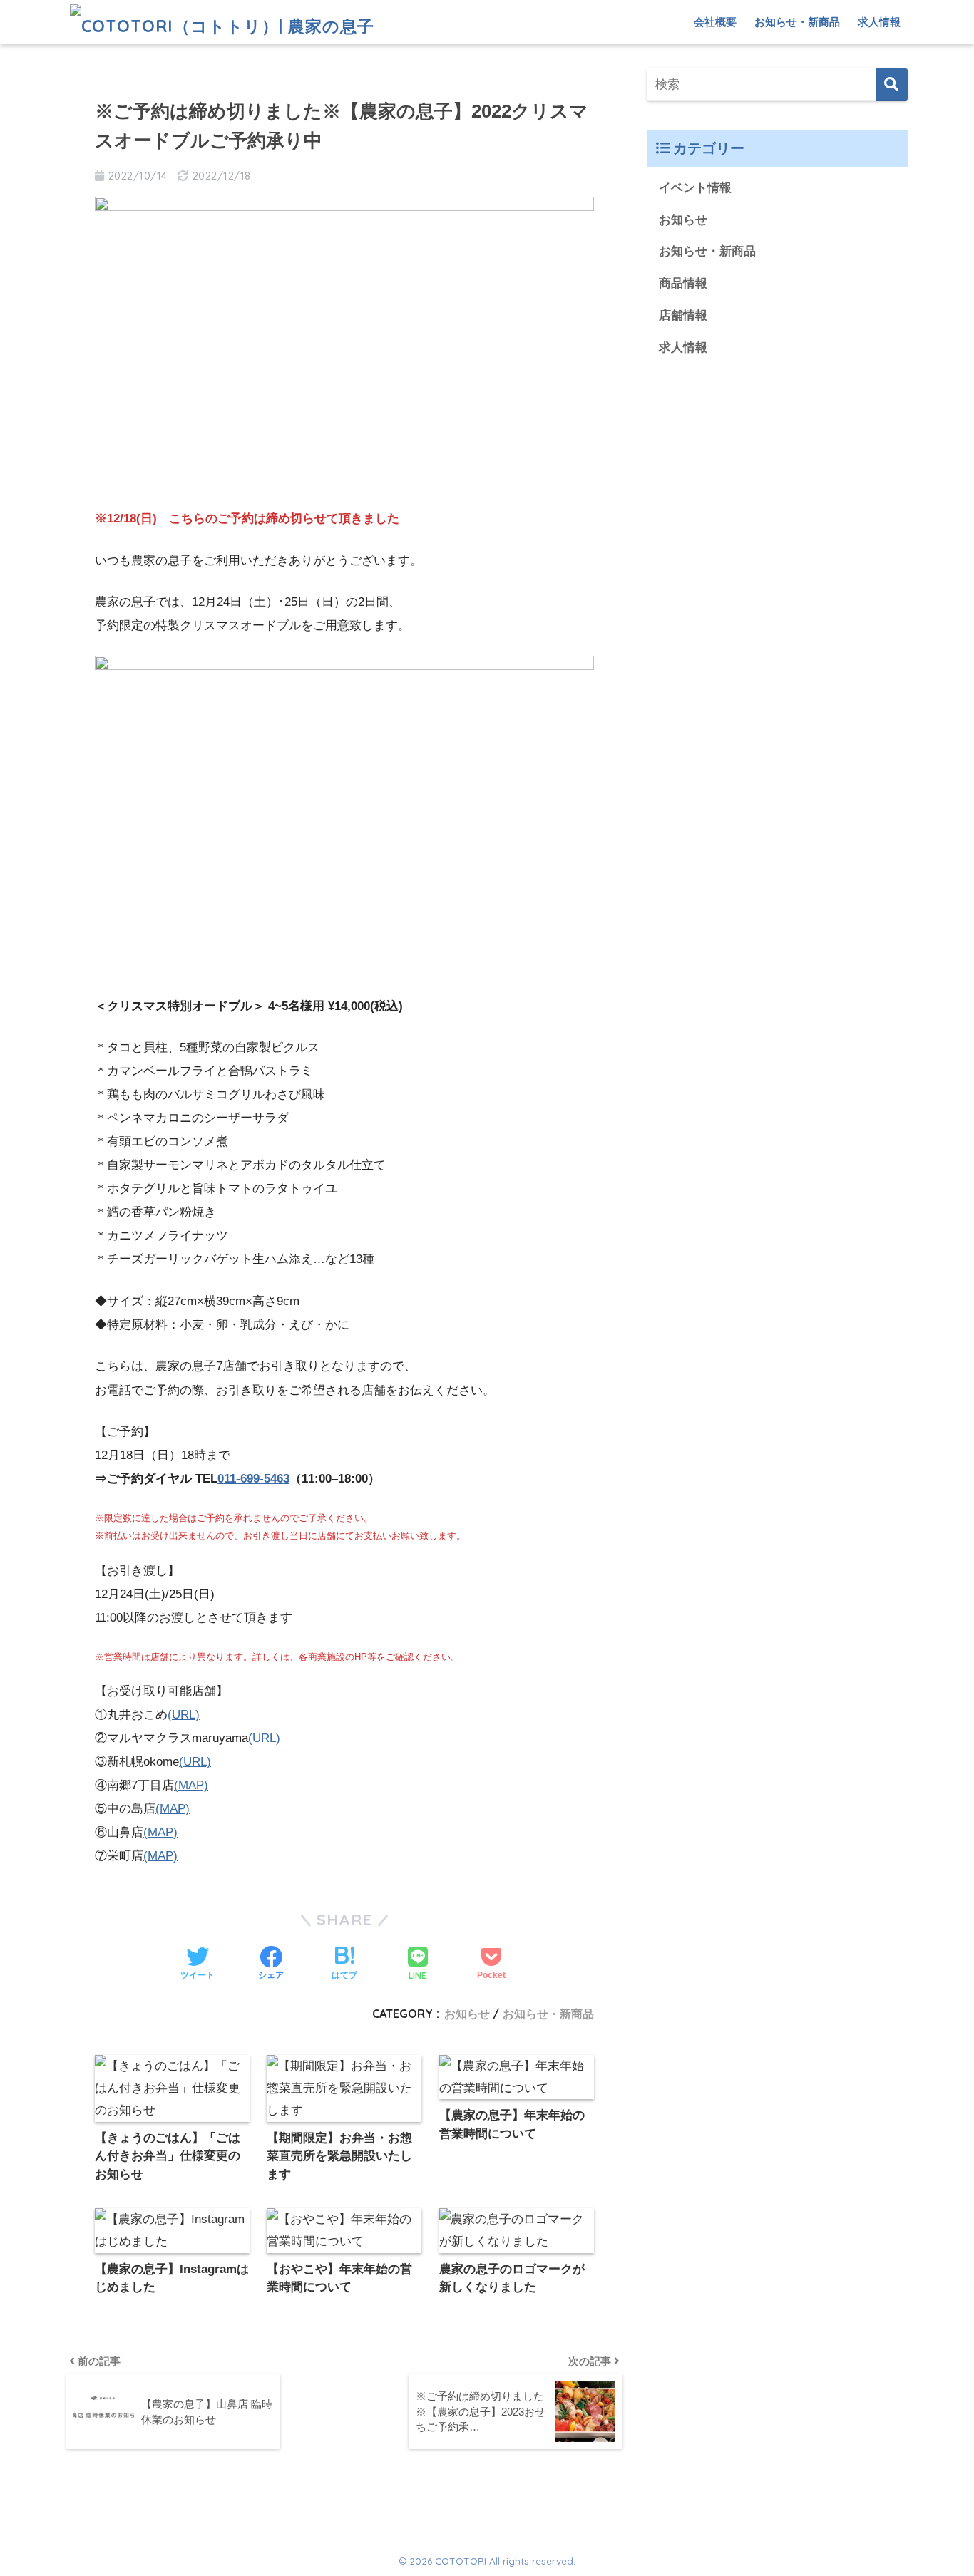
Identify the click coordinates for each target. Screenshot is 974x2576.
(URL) (184, 1715)
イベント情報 (695, 188)
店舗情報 (683, 315)
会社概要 (715, 22)
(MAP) (191, 1785)
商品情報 (683, 283)
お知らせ (467, 2014)
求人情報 (879, 22)
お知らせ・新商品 (797, 22)
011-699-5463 (253, 1479)
